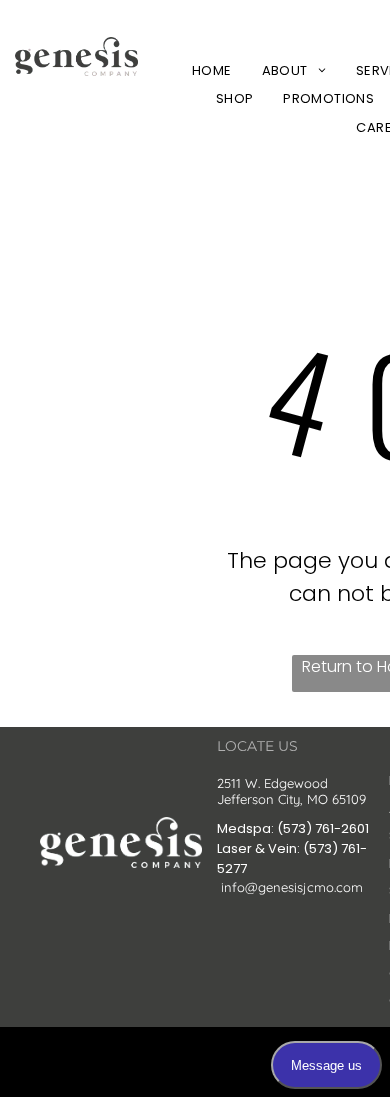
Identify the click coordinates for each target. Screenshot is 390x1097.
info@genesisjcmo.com (292, 887)
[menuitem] (212, 70)
